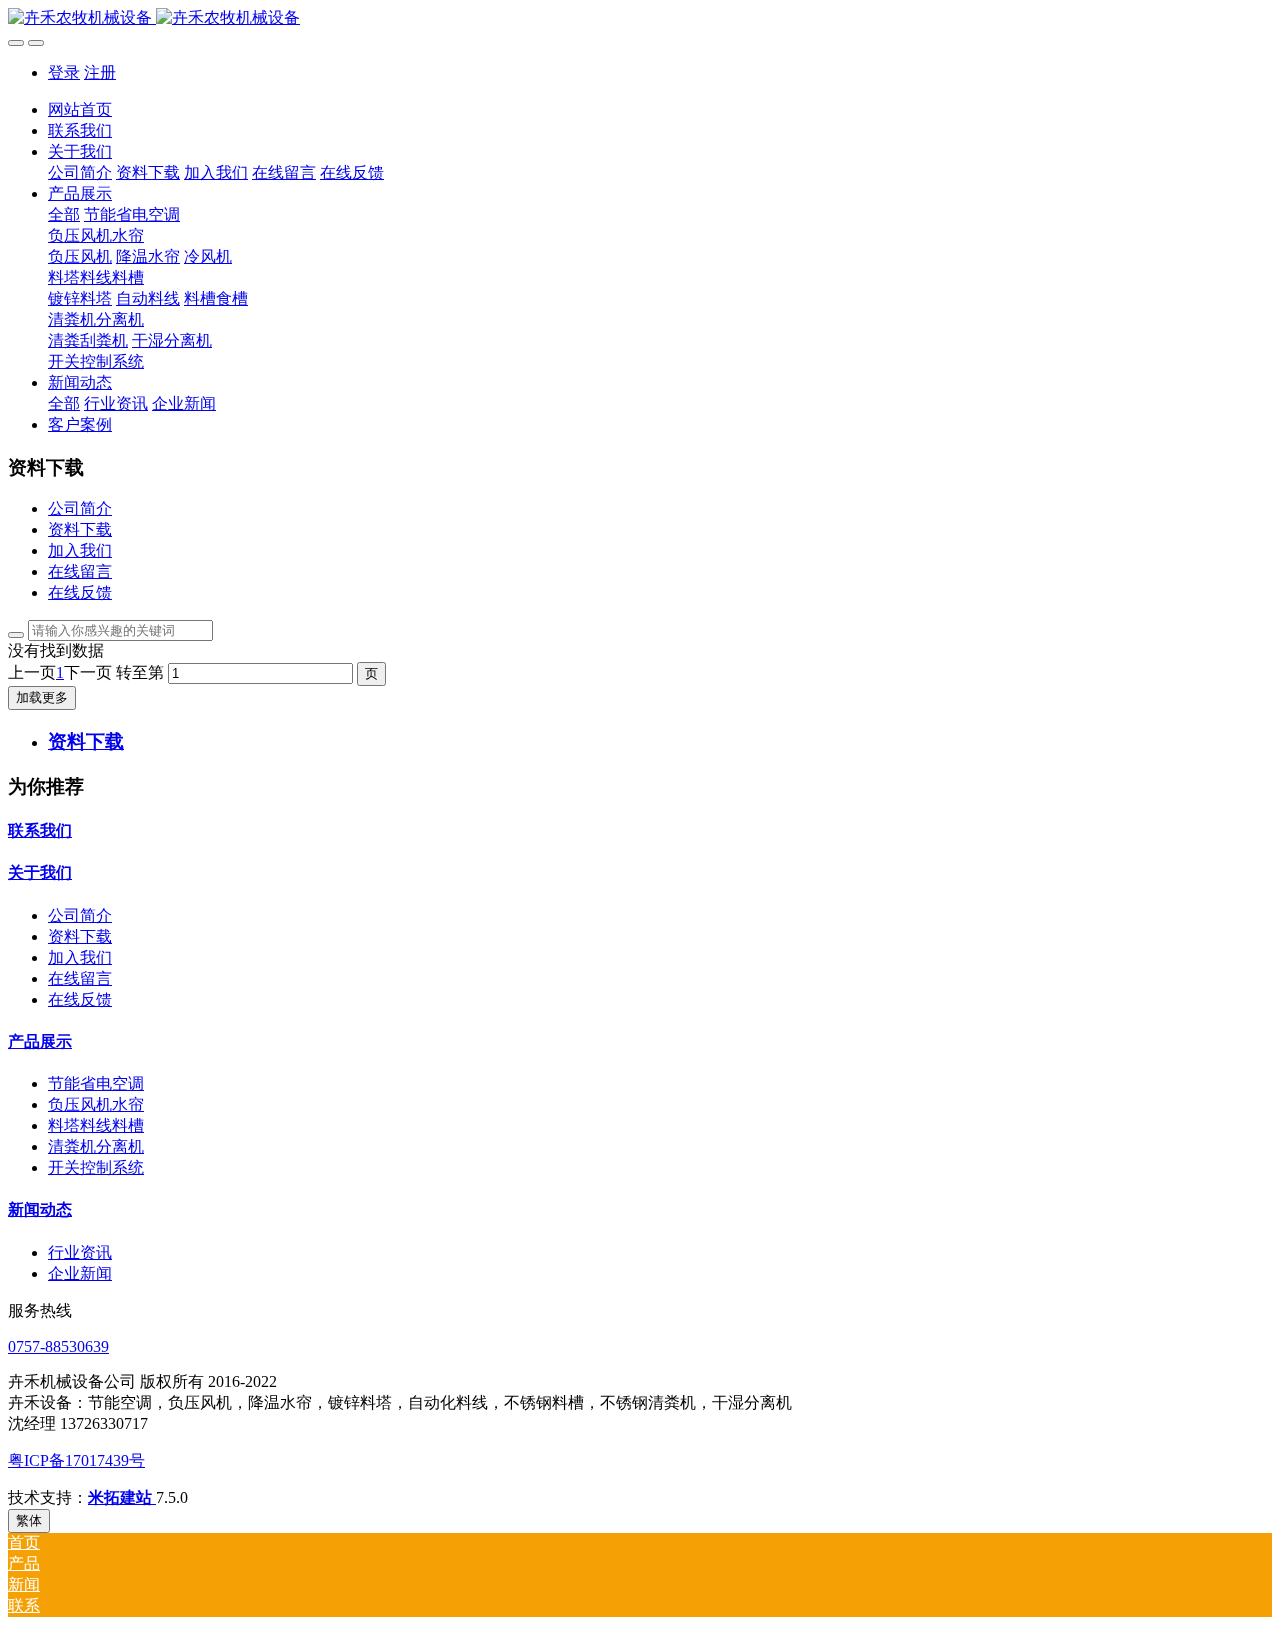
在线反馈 (80, 592)
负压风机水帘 (96, 1104)
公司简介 (80, 508)
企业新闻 (80, 1273)
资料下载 (80, 529)
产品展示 (40, 1041)
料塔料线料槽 (96, 1125)
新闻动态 (40, 1209)
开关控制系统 (96, 1167)
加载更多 (42, 697)
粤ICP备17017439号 (76, 1460)
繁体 (29, 1520)
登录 (64, 72)
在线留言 (80, 571)
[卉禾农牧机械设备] (640, 18)
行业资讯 (80, 1252)
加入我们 (80, 550)
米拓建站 (122, 1497)
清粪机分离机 (96, 1146)
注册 (100, 72)
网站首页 (80, 109)
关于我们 (40, 872)
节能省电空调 (96, 1083)
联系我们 (40, 830)
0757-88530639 (58, 1346)
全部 (64, 214)
